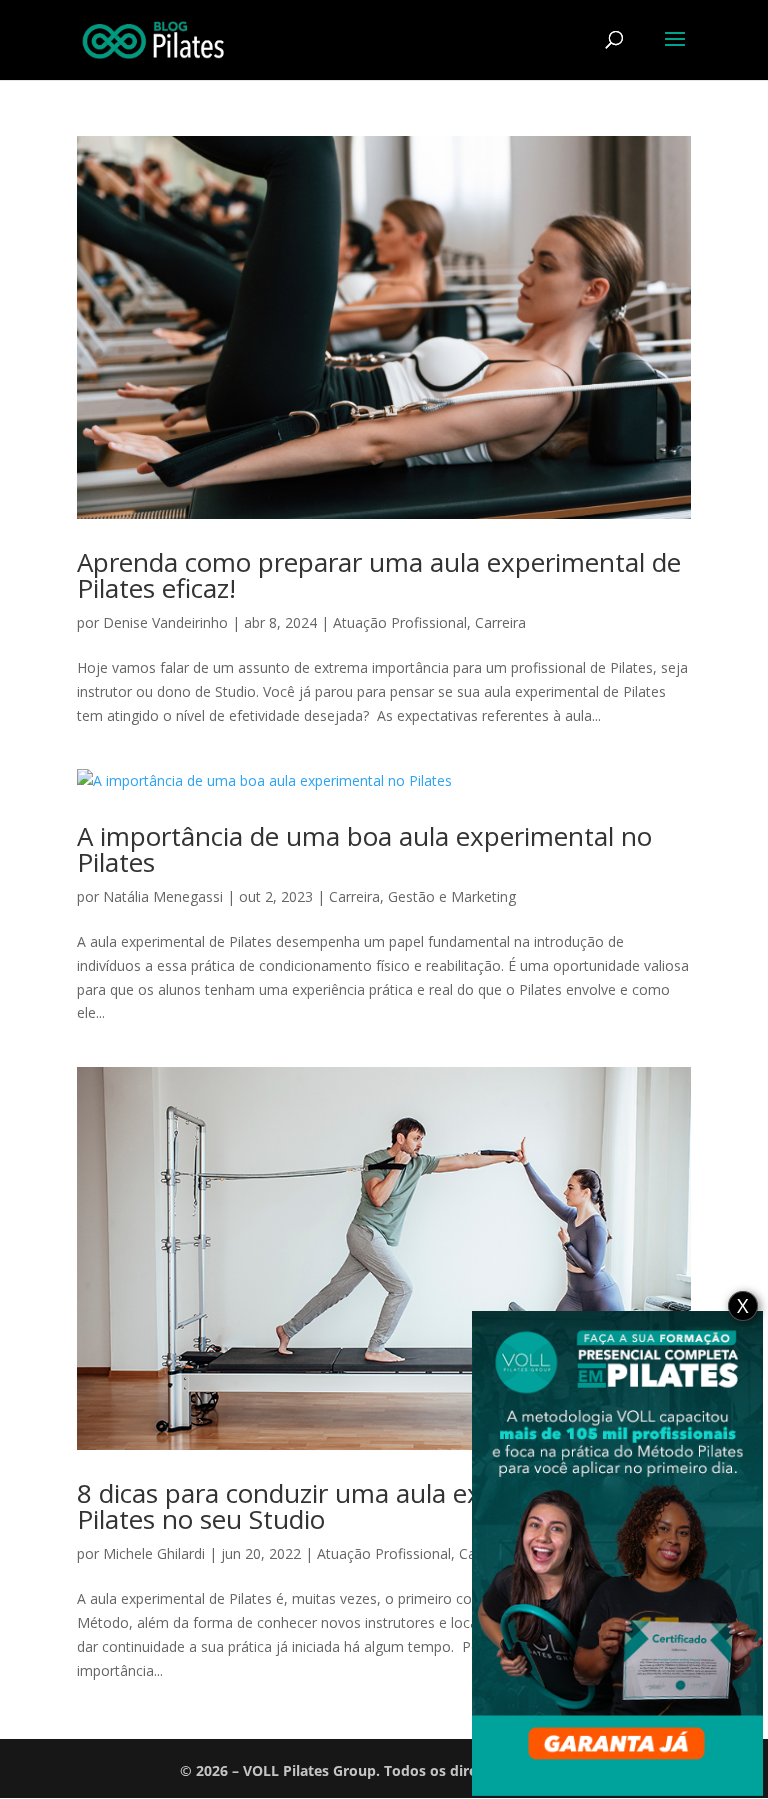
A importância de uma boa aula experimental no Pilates (364, 849)
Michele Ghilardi (154, 1553)
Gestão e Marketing (452, 896)
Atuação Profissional (400, 622)
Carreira (500, 622)
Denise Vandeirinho (165, 622)
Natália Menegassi (163, 896)
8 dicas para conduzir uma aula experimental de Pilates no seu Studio (362, 1506)
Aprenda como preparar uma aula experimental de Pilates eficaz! (379, 575)
